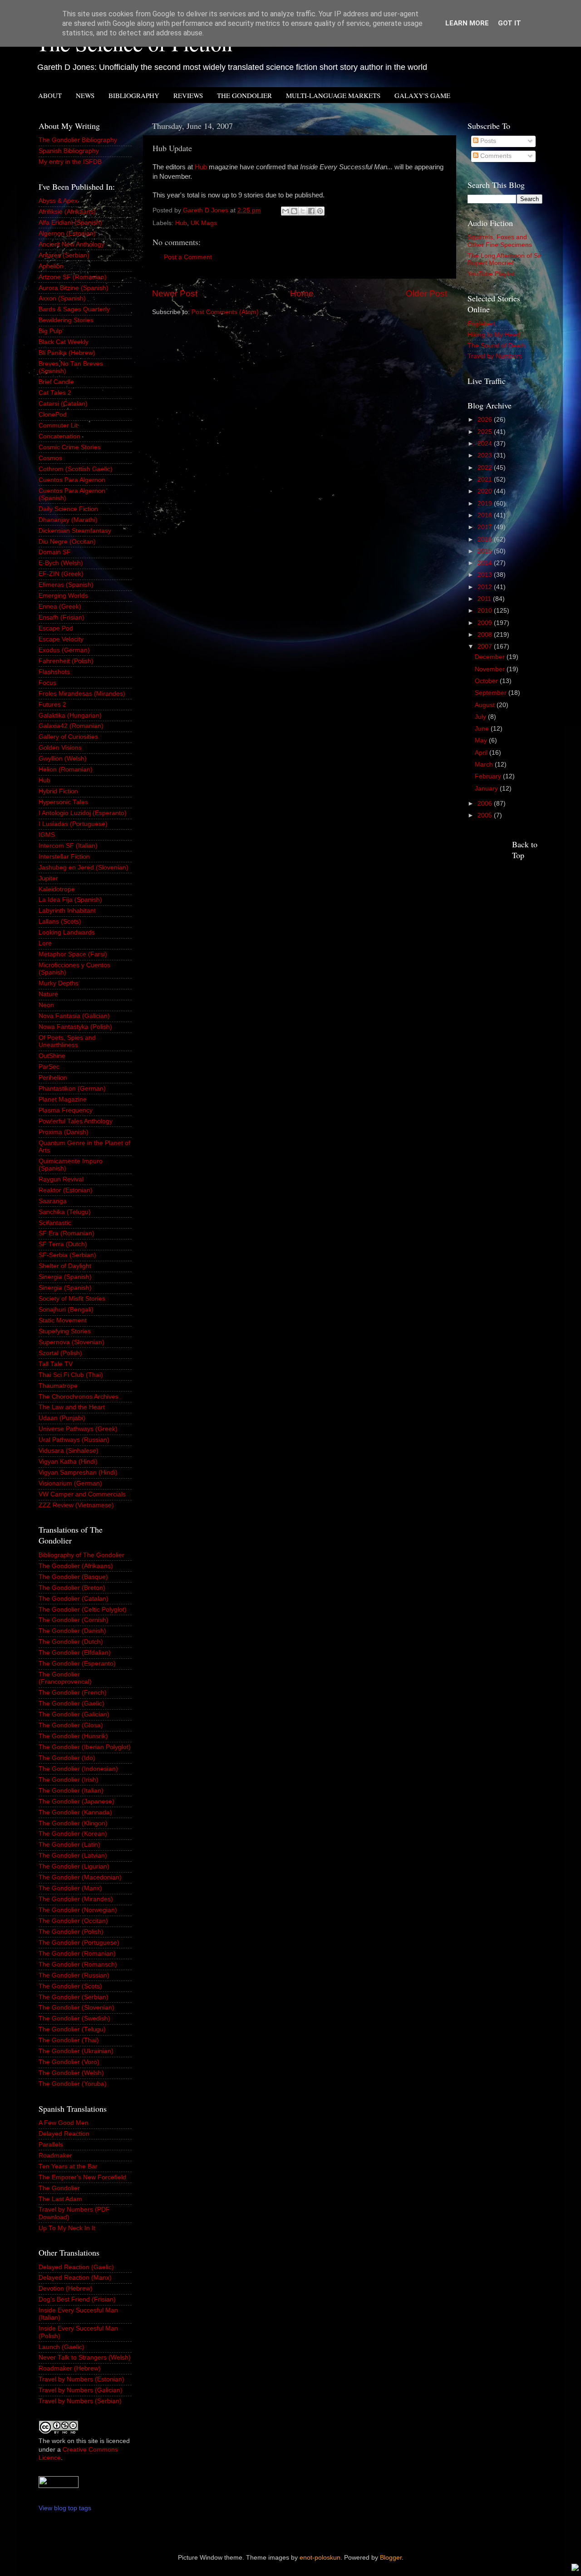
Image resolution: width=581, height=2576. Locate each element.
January (487, 789)
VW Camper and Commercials (82, 1494)
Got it (510, 23)
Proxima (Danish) (64, 1132)
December (491, 657)
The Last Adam (60, 2199)
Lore (45, 943)
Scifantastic (55, 1223)
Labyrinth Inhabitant (67, 911)
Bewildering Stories (66, 320)
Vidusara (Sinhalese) (69, 1451)
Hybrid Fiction (58, 791)
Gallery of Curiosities (68, 737)
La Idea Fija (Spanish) (70, 900)
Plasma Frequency (66, 1110)
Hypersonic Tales (63, 802)
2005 (486, 815)
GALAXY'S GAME (422, 95)
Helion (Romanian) (66, 769)
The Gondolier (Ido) (67, 1758)
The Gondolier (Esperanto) (77, 1664)
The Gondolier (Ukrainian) (76, 2051)
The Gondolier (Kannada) (75, 1812)
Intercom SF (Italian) (68, 846)
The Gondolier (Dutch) (71, 1642)
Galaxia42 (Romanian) (71, 726)
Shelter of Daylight (65, 1266)
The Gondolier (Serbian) (74, 1997)
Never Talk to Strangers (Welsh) (85, 2357)
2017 (486, 527)
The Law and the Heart (72, 1407)
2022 (486, 468)
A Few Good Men (64, 2123)
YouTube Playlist (491, 274)
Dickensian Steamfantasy (75, 531)
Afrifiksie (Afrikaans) (67, 212)
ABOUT (50, 95)
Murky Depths (59, 983)
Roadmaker (55, 2156)
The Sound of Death (497, 346)
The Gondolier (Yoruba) (73, 2084)
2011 (485, 599)
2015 (486, 551)
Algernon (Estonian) (67, 234)
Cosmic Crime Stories (70, 447)
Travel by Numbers (495, 356)
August (486, 705)
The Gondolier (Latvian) (73, 1856)
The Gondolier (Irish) (69, 1780)
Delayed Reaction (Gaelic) (76, 2267)
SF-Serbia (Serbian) (67, 1255)
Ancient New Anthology (71, 244)
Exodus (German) (64, 650)
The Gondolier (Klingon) (73, 1823)
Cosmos (50, 458)
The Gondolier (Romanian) (77, 1954)
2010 (486, 611)
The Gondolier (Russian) (74, 1975)
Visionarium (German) (70, 1483)
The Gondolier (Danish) (72, 1631)
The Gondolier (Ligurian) (74, 1866)
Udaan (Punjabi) (62, 1418)
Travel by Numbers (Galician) (81, 2390)
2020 (486, 491)
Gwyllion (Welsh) (63, 759)
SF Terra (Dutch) (63, 1244)
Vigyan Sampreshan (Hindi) (78, 1472)
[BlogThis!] (294, 211)
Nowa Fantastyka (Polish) (75, 1027)
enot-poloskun (320, 2558)
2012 (486, 587)
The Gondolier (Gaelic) (71, 1703)
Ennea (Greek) (60, 607)
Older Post (426, 293)
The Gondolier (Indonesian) (78, 1769)
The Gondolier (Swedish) (74, 2018)
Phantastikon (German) (72, 1089)
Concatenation (59, 436)
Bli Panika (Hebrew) (67, 353)
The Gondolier (59, 2188)
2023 (486, 455)
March (485, 764)
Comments (495, 156)
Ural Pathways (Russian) (74, 1440)
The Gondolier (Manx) (70, 1888)
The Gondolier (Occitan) (73, 1921)
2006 (486, 804)
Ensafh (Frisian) (62, 617)
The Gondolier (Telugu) (72, 2029)
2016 (486, 539)
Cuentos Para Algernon (72, 480)
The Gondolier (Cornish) (74, 1620)
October (487, 681)
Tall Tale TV (56, 1364)
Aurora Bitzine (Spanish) (74, 288)
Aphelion (51, 266)
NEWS (85, 95)
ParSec (49, 1067)
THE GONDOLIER (244, 95)
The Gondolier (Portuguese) (79, 1943)
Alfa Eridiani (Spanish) (70, 223)
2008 (486, 635)
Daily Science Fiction (68, 509)
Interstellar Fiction (64, 857)
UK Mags (204, 223)
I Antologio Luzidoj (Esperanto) (83, 813)
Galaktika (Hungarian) (70, 715)
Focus (47, 683)
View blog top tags (65, 2508)
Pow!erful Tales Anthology (76, 1121)
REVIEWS (188, 95)
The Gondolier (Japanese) (76, 1802)
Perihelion (53, 1078)
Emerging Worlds (63, 596)
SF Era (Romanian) (66, 1233)
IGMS (47, 835)
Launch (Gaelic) (62, 2347)
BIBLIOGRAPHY (134, 95)
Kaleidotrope (57, 889)
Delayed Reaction (64, 2134)
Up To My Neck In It (67, 2228)
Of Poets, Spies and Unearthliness (67, 1041)
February (489, 776)
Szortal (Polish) (60, 1353)
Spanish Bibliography (69, 151)
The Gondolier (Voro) (69, 2062)
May (482, 740)
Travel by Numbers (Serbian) (80, 2401)
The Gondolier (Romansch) (78, 1964)
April (482, 753)
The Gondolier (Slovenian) (76, 2008)
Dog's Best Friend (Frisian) (77, 2299)
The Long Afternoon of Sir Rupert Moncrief (505, 259)
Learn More (467, 23)
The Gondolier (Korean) (73, 1834)
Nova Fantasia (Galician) (74, 1016)
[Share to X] (303, 211)
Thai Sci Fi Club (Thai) (71, 1375)
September (492, 693)
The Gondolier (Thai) (69, 2040)
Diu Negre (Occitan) (67, 542)
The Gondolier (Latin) (69, 1845)
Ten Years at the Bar (68, 2166)
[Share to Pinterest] (320, 211)
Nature (48, 994)
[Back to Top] (575, 2569)
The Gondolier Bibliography (78, 140)
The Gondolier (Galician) (74, 1714)
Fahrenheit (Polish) (66, 661)
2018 (486, 515)
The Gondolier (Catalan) (74, 1599)
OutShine (52, 1056)
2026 (486, 420)
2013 (486, 575)
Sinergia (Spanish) (65, 1277)
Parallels (51, 2145)
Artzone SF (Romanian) (73, 277)
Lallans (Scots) (60, 922)
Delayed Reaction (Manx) (75, 2278)
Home (302, 293)
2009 (486, 623)
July (481, 717)
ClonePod (53, 415)
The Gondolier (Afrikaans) (76, 1566)
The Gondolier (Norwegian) (78, 1910)
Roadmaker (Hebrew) (70, 2368)
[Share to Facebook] (311, 211)
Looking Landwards (67, 932)
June (483, 729)
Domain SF (55, 552)
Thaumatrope (58, 1386)
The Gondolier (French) (73, 1693)
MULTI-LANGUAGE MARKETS (333, 95)
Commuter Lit (58, 425)
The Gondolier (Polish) (71, 1932)
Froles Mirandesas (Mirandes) (82, 694)
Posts (487, 141)
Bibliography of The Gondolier (81, 1555)
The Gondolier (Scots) (70, 1986)
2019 (486, 504)
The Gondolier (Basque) (73, 1577)
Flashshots (54, 672)
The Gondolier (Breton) (72, 1588)
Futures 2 (52, 705)
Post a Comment (188, 257)
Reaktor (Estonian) (66, 1190)
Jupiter (48, 878)
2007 (486, 646)
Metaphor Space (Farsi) (73, 954)
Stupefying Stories (65, 1331)
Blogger (391, 2558)
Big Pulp (50, 331)
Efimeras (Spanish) (66, 585)
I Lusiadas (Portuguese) (73, 824)
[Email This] (286, 211)
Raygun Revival (61, 1179)
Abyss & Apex (58, 201)
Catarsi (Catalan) (63, 404)
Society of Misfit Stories (72, 1299)
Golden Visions (60, 748)
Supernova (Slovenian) (71, 1342)
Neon (46, 1005)
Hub (201, 167)
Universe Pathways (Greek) (78, 1429)
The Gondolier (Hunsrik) (73, 1736)
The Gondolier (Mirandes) (76, 1899)
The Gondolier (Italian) (71, 1791)
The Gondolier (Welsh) (71, 2073)
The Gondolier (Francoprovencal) (65, 1678)
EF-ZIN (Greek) (61, 574)
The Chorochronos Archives (79, 1397)
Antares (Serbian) (64, 255)
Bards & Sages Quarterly (74, 309)
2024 (486, 444)
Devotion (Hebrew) (66, 2288)
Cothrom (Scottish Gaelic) (76, 469)
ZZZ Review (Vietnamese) (76, 1505)
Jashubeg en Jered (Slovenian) (84, 868)
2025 (486, 432)
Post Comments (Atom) (225, 312)
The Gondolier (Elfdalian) (75, 1653)
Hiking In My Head (494, 335)
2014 (486, 563)
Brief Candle (56, 382)
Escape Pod (56, 628)
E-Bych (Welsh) (61, 563)
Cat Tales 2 (55, 393)
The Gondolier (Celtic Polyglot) (83, 1610)
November (491, 669)
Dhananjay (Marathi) (68, 520)
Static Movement (63, 1320)
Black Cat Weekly (64, 342)
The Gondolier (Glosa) (71, 1725)
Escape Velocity (61, 639)
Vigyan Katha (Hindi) (68, 1462)
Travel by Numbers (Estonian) (81, 2379)
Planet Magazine (63, 1099)
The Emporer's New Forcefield (82, 2177)
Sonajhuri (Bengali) (66, 1310)
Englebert (481, 324)
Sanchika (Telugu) (65, 1212)
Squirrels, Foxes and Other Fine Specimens (500, 241)
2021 (486, 479)
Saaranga (53, 1201)
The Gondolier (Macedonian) (80, 1877)
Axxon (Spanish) (62, 298)
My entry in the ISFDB (70, 162)
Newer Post (175, 293)
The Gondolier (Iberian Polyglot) (85, 1747)
